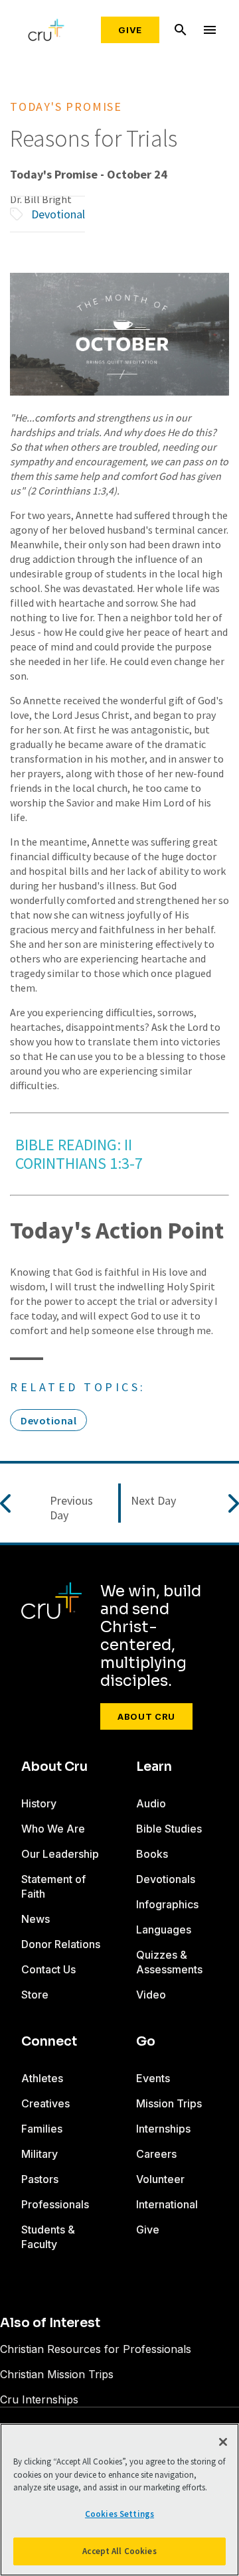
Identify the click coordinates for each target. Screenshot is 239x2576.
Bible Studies (169, 1829)
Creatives (45, 2103)
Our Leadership (60, 1854)
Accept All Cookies (119, 2551)
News (36, 1919)
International (167, 2204)
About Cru (146, 1716)
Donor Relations (61, 1944)
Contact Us (48, 1969)
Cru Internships (39, 2399)
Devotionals (166, 1879)
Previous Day (71, 1508)
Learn (154, 1767)
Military (40, 2154)
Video (151, 1995)
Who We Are (53, 1829)
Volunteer (160, 2179)
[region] (119, 2500)
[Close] (223, 2442)
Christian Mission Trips (57, 2374)
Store (35, 1995)
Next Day (153, 1501)
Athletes (42, 2078)
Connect (49, 2042)
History (39, 1803)
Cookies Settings (119, 2514)
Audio (151, 1803)
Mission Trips (169, 2103)
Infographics (167, 1904)
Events (153, 2078)
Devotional (58, 214)
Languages (164, 1930)
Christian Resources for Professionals (96, 2349)
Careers (156, 2154)
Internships (163, 2129)
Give (130, 30)
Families (42, 2129)
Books (152, 1854)
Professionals (55, 2204)
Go (146, 2042)
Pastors (40, 2179)
